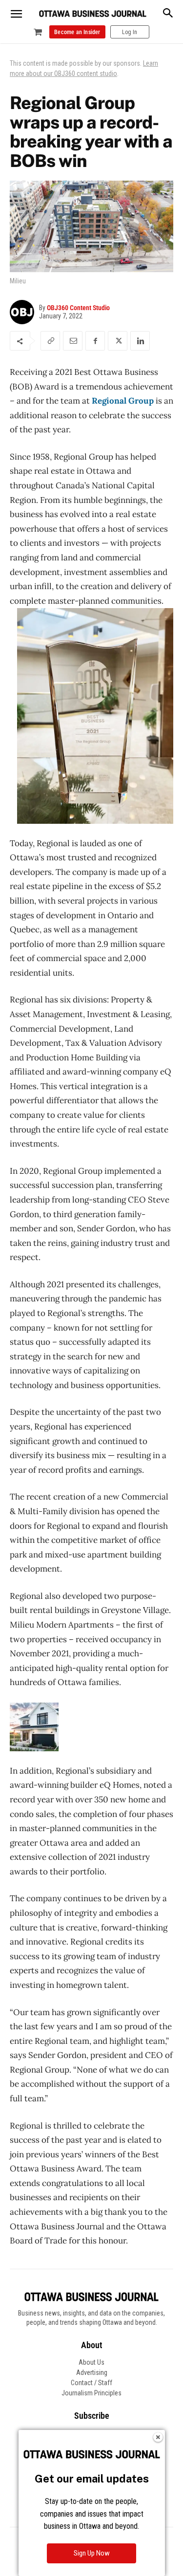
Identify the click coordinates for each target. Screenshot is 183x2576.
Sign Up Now (92, 2553)
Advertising (92, 2372)
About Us (91, 2362)
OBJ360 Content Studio (78, 308)
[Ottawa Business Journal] (93, 14)
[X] (118, 341)
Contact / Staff (91, 2383)
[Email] (73, 341)
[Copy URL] (50, 341)
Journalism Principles (91, 2393)
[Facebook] (95, 341)
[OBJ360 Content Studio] (24, 312)
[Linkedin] (140, 341)
